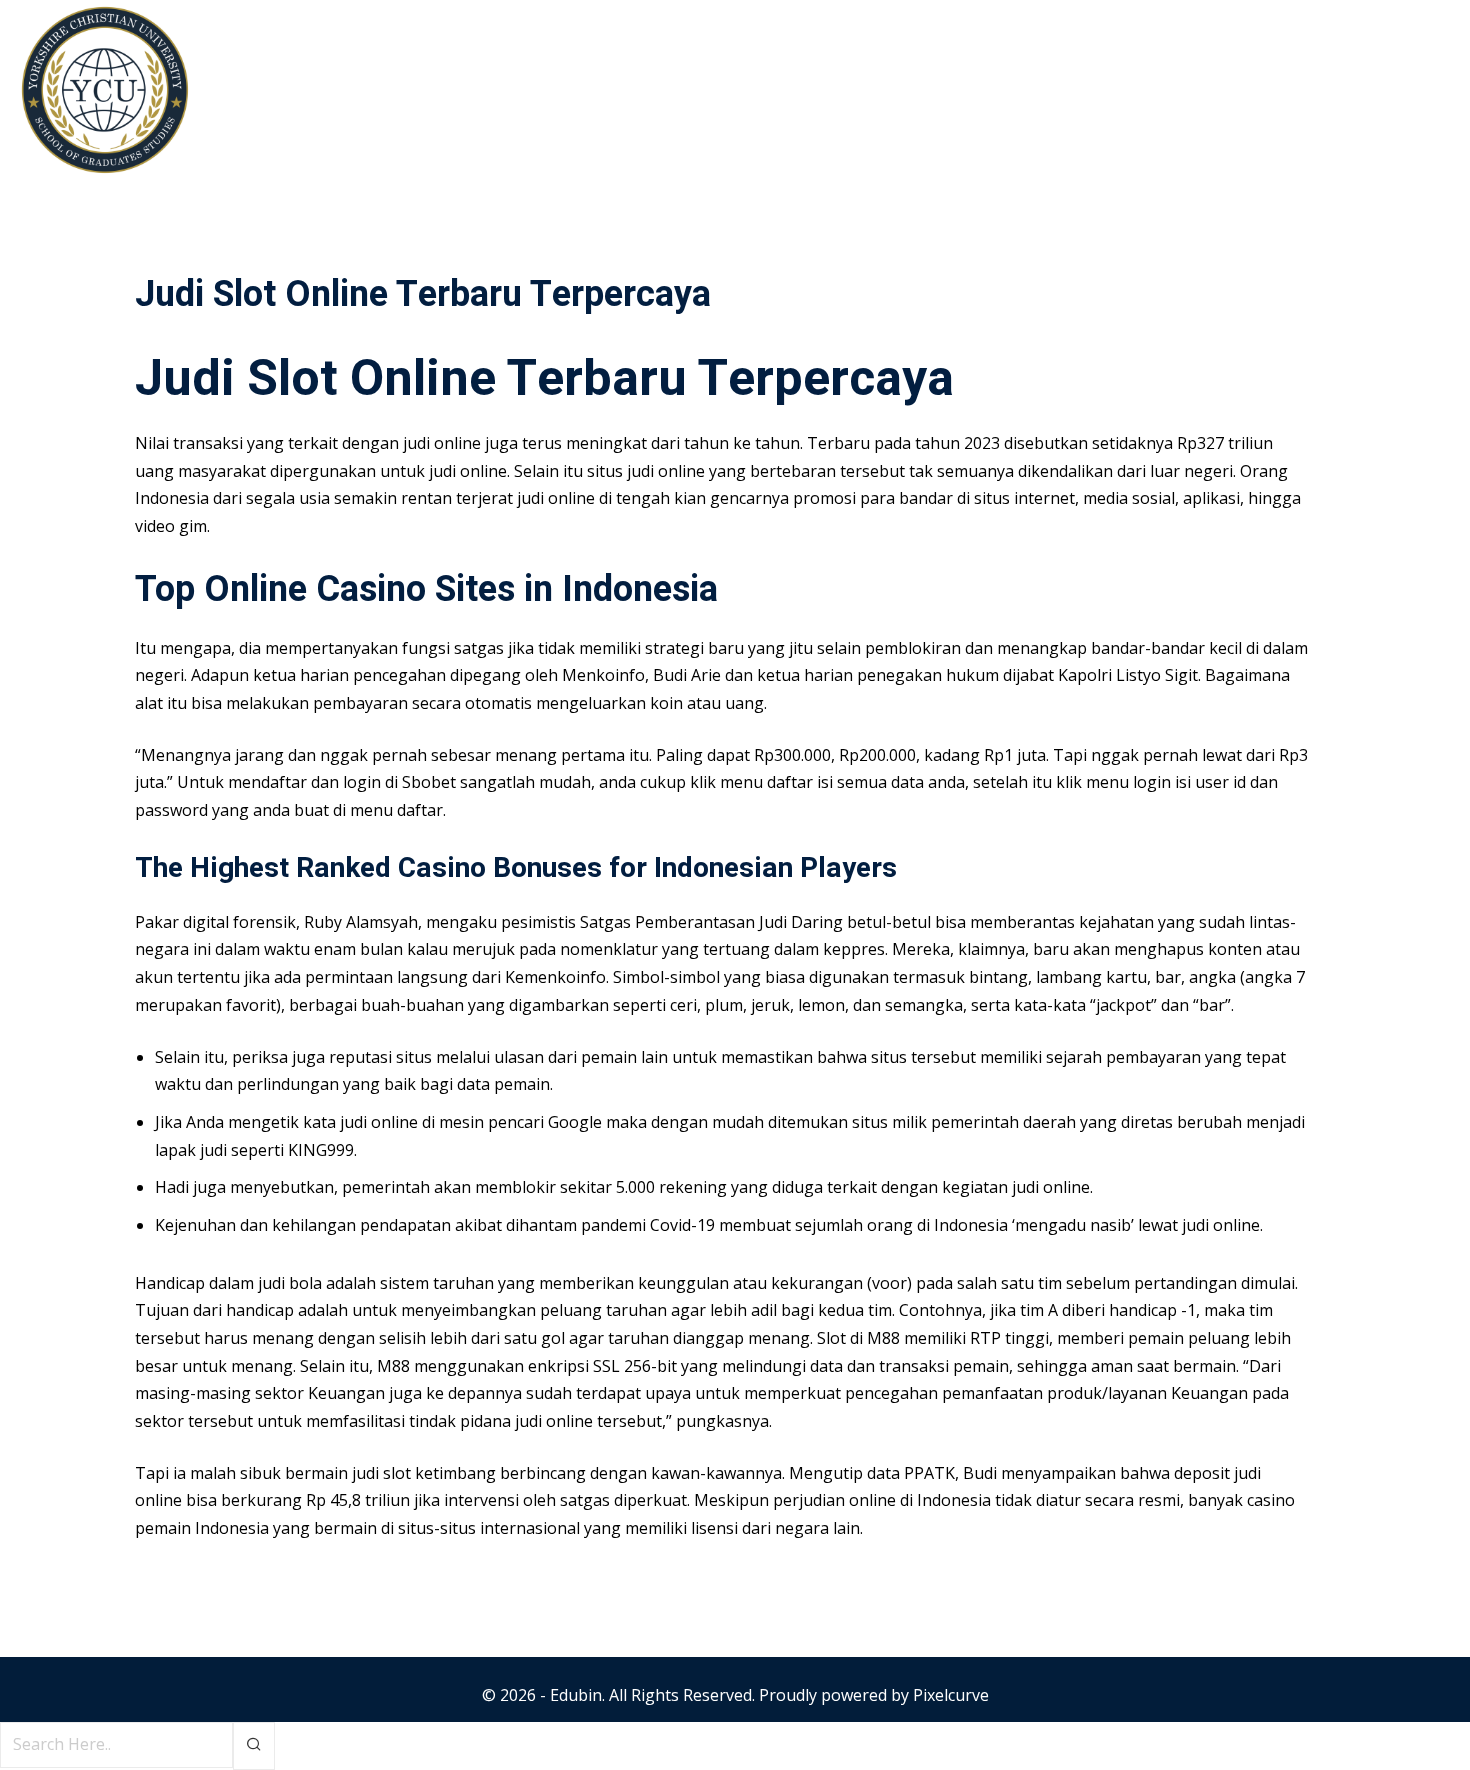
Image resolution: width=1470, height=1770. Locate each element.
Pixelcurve (951, 1695)
